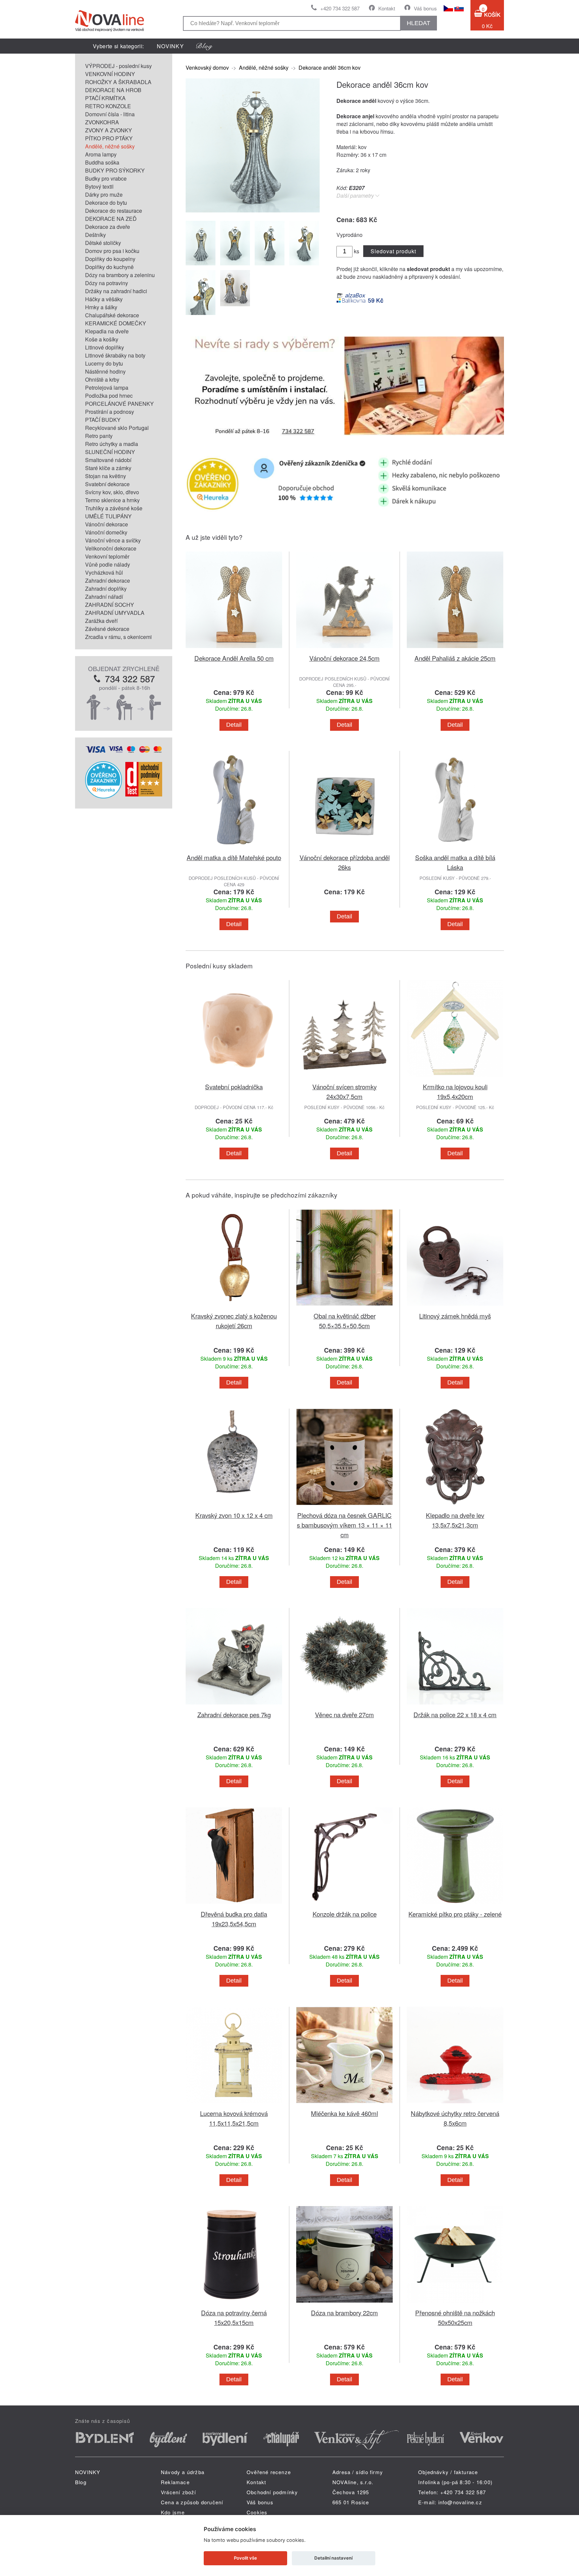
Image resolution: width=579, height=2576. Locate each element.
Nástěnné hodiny (105, 371)
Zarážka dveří (101, 621)
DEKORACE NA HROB (113, 90)
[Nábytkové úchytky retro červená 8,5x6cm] (455, 2104)
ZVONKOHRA (102, 122)
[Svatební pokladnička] (234, 1078)
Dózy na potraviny (107, 283)
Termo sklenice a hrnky (112, 500)
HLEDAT (419, 23)
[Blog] (204, 46)
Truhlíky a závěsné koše (114, 508)
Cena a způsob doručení (192, 2502)
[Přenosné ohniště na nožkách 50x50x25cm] (455, 2304)
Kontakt (387, 8)
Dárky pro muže (104, 195)
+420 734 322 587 (340, 8)
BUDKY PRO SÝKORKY (115, 170)
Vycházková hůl (104, 572)
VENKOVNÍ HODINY (110, 74)
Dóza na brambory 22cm (344, 2312)
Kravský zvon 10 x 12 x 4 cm (234, 1515)
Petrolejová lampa (107, 388)
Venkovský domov (207, 68)
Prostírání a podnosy (110, 412)
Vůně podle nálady (108, 564)
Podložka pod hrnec (109, 396)
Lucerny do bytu (104, 363)
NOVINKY (170, 46)
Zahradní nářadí (104, 597)
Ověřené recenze (269, 2472)
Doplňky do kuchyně (109, 267)
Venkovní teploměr (107, 556)
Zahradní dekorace (108, 581)
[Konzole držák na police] (344, 1905)
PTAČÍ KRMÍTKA (105, 98)
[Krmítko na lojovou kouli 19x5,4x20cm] (455, 1078)
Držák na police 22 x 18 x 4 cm (455, 1714)
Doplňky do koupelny (110, 259)
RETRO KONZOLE (108, 106)
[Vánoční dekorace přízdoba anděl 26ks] (344, 849)
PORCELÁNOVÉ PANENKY (119, 404)
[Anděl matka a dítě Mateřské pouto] (234, 849)
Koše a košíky (102, 339)
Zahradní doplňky (106, 589)
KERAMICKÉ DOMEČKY (116, 323)
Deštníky (95, 235)
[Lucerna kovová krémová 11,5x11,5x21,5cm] (234, 2104)
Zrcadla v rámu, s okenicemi (118, 637)
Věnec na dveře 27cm (344, 1714)
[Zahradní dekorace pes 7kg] (234, 1706)
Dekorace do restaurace (114, 211)
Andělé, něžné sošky (110, 146)
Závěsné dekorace (107, 629)
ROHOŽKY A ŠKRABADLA (118, 82)
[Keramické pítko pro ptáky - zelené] (455, 1905)
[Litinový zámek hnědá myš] (455, 1307)
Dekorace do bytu (106, 203)
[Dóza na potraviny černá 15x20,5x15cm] (234, 2304)
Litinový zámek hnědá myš (455, 1316)
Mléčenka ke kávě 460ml (344, 2113)
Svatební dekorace (107, 484)
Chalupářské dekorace (112, 315)
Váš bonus (425, 8)
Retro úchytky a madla (112, 444)
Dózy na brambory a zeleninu (120, 275)
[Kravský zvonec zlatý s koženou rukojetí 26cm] (234, 1307)
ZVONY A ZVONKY (109, 130)
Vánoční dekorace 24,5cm (344, 658)
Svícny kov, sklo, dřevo (112, 492)
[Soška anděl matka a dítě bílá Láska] (455, 849)
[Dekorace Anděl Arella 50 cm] (234, 649)
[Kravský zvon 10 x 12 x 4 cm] (234, 1506)
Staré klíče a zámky (108, 468)
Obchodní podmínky (272, 2492)
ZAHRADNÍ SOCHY (110, 605)
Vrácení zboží (179, 2492)
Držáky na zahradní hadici (116, 291)
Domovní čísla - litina (110, 114)
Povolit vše (245, 2558)
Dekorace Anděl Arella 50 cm (234, 658)
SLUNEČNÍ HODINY (110, 452)
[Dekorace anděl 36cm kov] (253, 210)
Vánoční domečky (106, 532)
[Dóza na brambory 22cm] (344, 2304)
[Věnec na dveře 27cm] (344, 1706)
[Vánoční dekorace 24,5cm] (344, 649)
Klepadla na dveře (107, 331)
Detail (234, 725)
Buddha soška (102, 162)
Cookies (257, 2512)
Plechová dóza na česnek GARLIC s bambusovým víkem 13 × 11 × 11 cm (344, 1525)
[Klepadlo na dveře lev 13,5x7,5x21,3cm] (455, 1506)
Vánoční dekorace (107, 524)
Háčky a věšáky (104, 299)
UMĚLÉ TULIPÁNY (108, 516)
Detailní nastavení (333, 2558)
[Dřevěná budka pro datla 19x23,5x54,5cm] (234, 1905)
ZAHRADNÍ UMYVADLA (115, 613)
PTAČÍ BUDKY (103, 420)
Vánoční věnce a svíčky (113, 540)
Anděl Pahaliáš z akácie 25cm (455, 658)
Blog (81, 2482)
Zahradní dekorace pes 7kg (234, 1714)
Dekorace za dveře (108, 227)
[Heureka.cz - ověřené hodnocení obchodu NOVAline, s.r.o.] (104, 796)
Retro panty (99, 436)
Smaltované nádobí (108, 460)
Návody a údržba (183, 2472)
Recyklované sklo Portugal (117, 428)
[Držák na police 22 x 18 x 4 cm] (455, 1706)
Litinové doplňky (105, 347)
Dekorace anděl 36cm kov (330, 68)
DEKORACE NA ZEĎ (111, 219)
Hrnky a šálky (101, 307)
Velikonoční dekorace (111, 548)
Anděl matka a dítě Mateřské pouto (234, 857)
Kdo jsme (173, 2512)
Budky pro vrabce (106, 178)
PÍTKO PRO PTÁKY (109, 138)
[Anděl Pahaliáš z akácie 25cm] (455, 649)
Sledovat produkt (393, 251)
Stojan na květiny (106, 476)
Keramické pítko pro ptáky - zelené (455, 1914)
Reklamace (175, 2482)
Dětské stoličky (103, 243)
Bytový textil (99, 186)
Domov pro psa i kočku (112, 251)
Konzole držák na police (345, 1914)
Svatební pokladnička (234, 1086)
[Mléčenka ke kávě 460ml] (344, 2104)
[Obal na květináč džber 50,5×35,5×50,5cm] (344, 1307)
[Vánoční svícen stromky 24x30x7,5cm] (344, 1078)
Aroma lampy (101, 154)
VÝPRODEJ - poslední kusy (118, 66)
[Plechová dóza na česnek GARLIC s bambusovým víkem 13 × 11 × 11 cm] (344, 1506)
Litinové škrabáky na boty (115, 355)
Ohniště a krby (102, 379)
